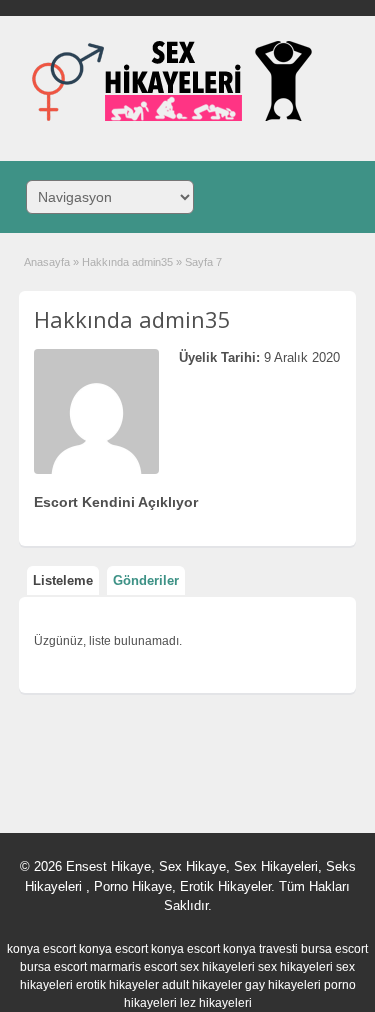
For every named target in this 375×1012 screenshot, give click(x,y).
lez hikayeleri (216, 1003)
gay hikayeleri (283, 985)
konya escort (41, 949)
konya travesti (260, 949)
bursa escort (334, 949)
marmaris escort (133, 967)
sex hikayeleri (217, 967)
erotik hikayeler (117, 985)
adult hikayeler (202, 985)
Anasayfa (47, 262)
